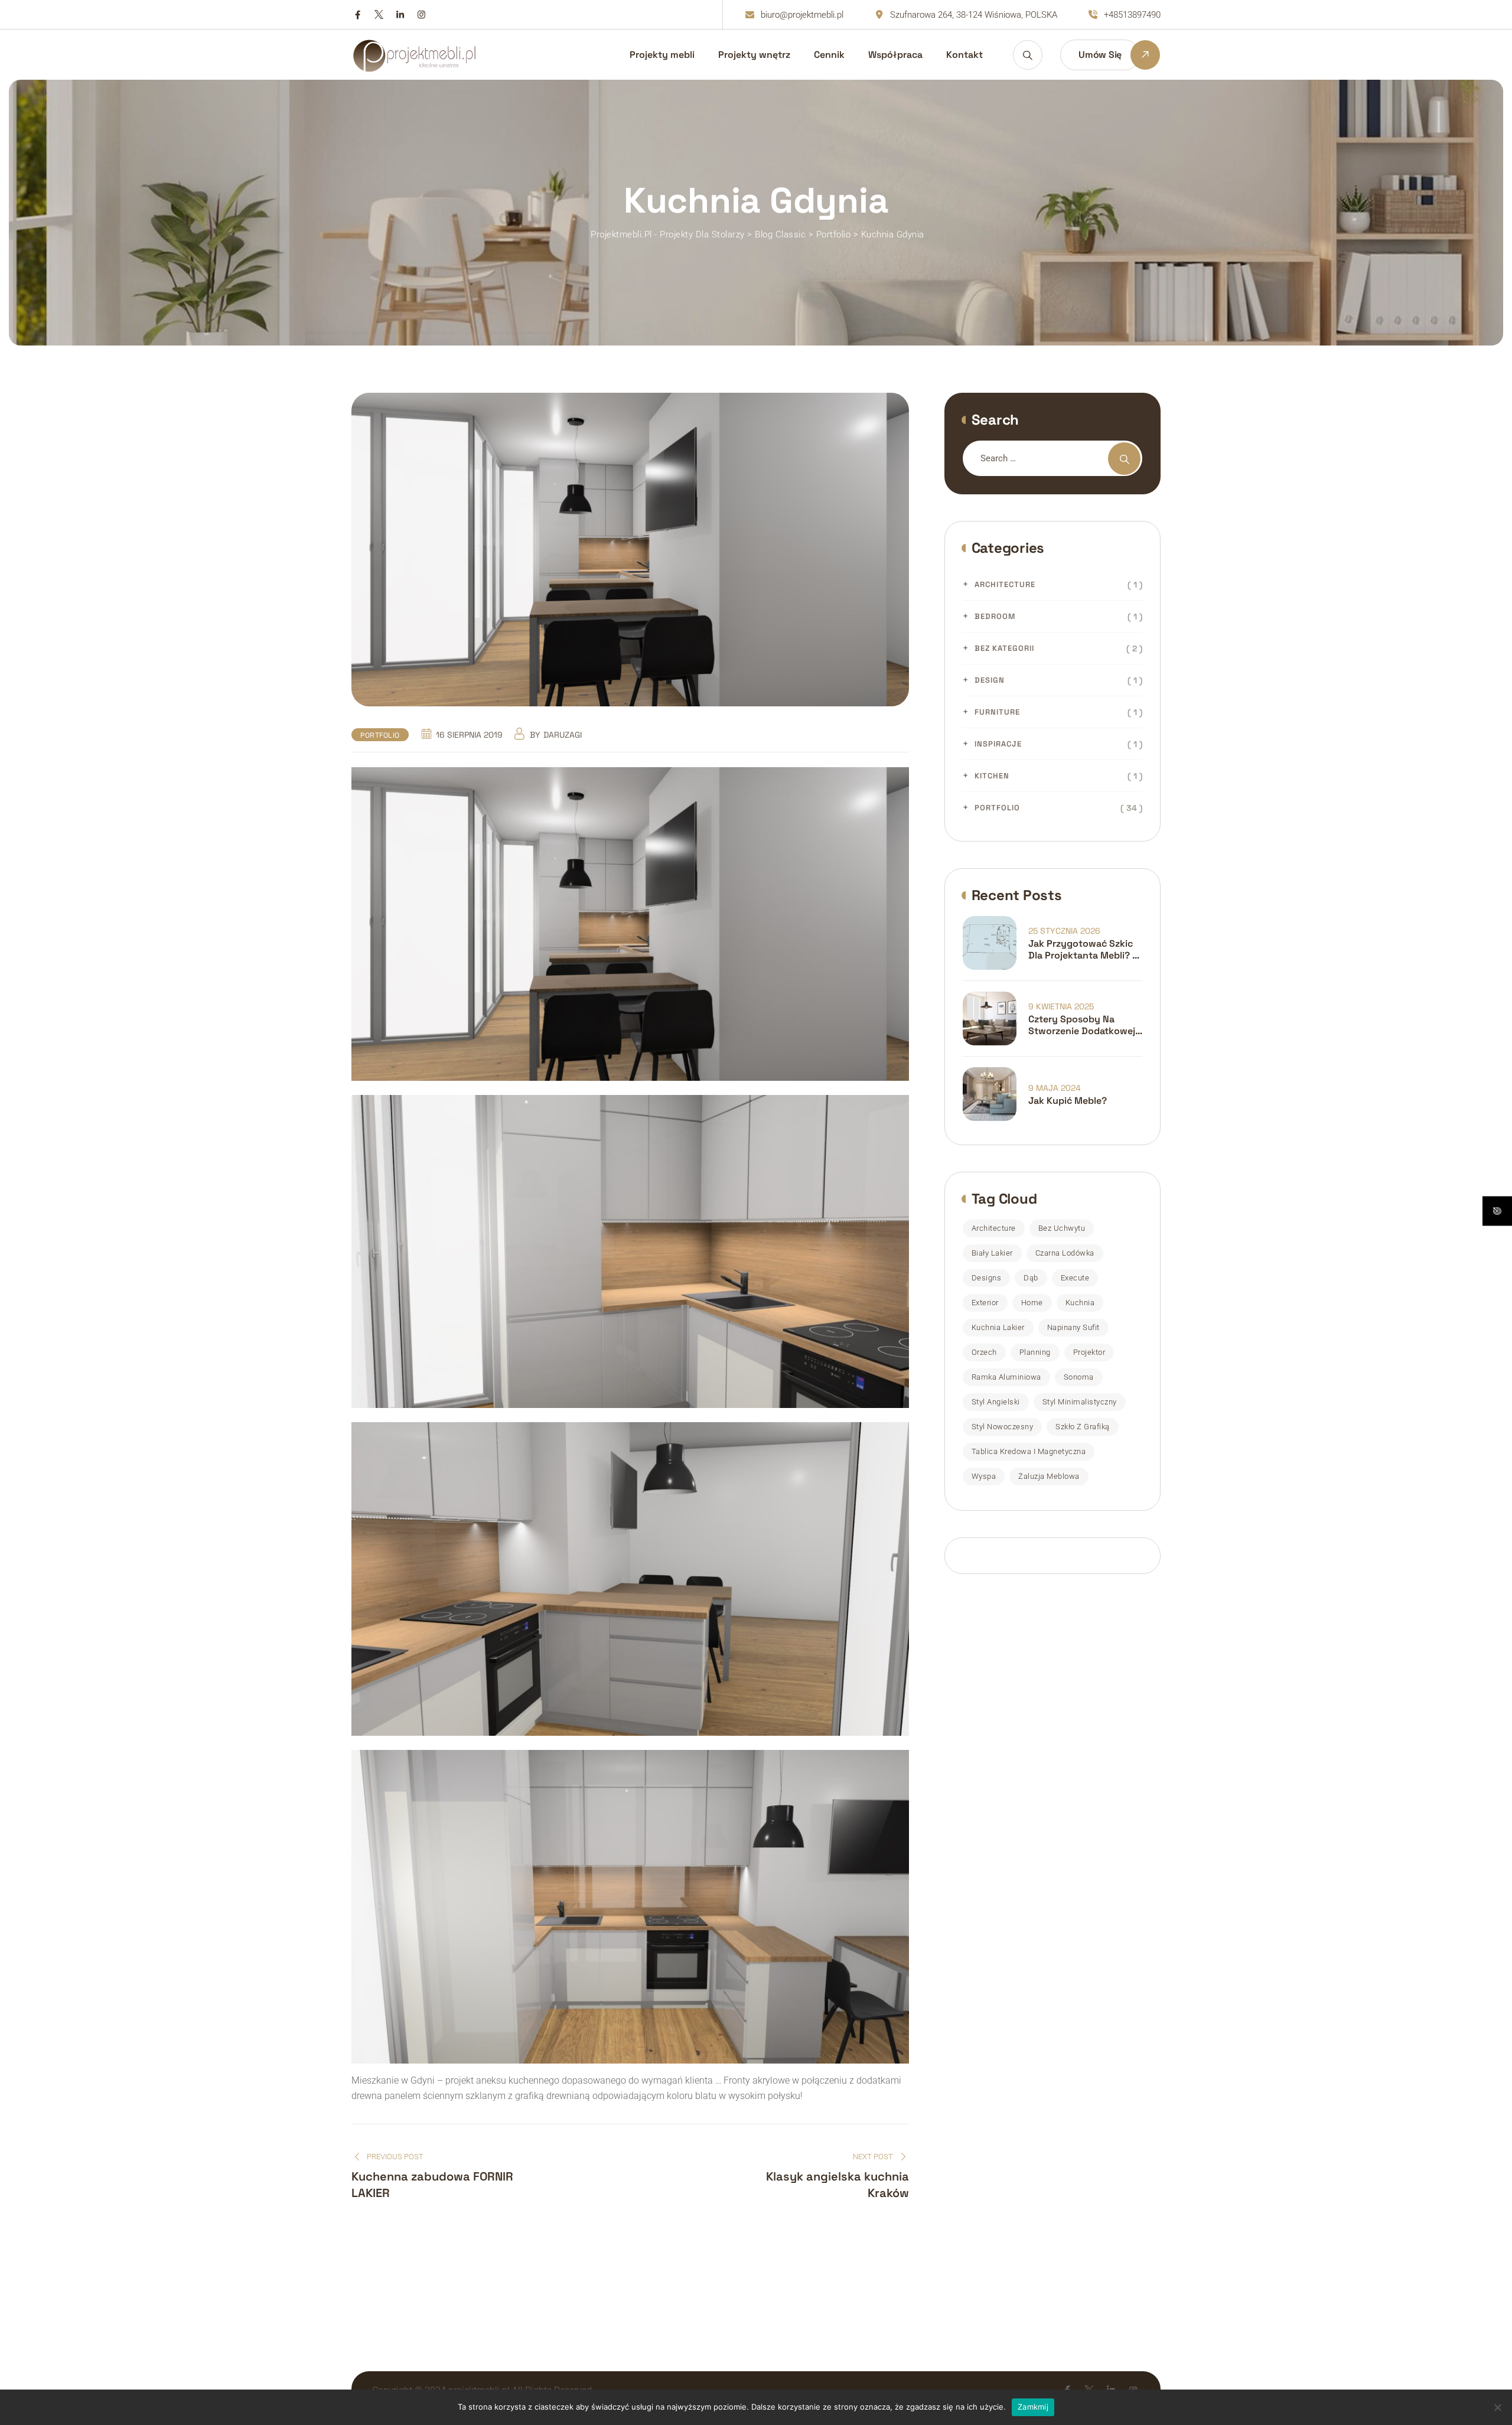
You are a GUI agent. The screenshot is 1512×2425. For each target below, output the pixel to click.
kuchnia (1080, 1303)
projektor (1089, 1352)
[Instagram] (421, 15)
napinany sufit (1073, 1327)
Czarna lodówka (1065, 1253)
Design (990, 680)
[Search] (1028, 55)
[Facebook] (358, 15)
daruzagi (563, 735)
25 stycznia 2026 (1064, 931)
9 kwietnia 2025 (1061, 1006)
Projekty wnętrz (754, 55)
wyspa (984, 1476)
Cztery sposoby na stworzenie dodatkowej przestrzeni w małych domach (1082, 1025)
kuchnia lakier (998, 1327)
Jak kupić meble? (1068, 1101)
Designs (987, 1278)
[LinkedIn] (400, 15)
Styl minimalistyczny (1080, 1402)
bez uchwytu (1062, 1228)
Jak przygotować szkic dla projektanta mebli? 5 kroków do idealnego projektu (1083, 950)
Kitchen (992, 776)
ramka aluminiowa (1006, 1377)
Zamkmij (1033, 2407)
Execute (1075, 1278)
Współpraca (895, 55)
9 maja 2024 (1055, 1088)
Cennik (829, 55)
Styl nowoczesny (1003, 1427)
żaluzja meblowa (1049, 1476)
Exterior (985, 1303)
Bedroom (995, 616)
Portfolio (380, 735)
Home (1032, 1303)
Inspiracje (998, 744)
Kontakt (964, 55)
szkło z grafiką (1083, 1427)
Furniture (997, 712)
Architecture (1005, 584)
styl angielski (996, 1402)
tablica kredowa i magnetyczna (1029, 1451)
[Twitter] (379, 15)
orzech (984, 1352)
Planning (1035, 1352)
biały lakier (992, 1253)
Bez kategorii (1004, 648)
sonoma (1079, 1377)
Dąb (1031, 1278)
